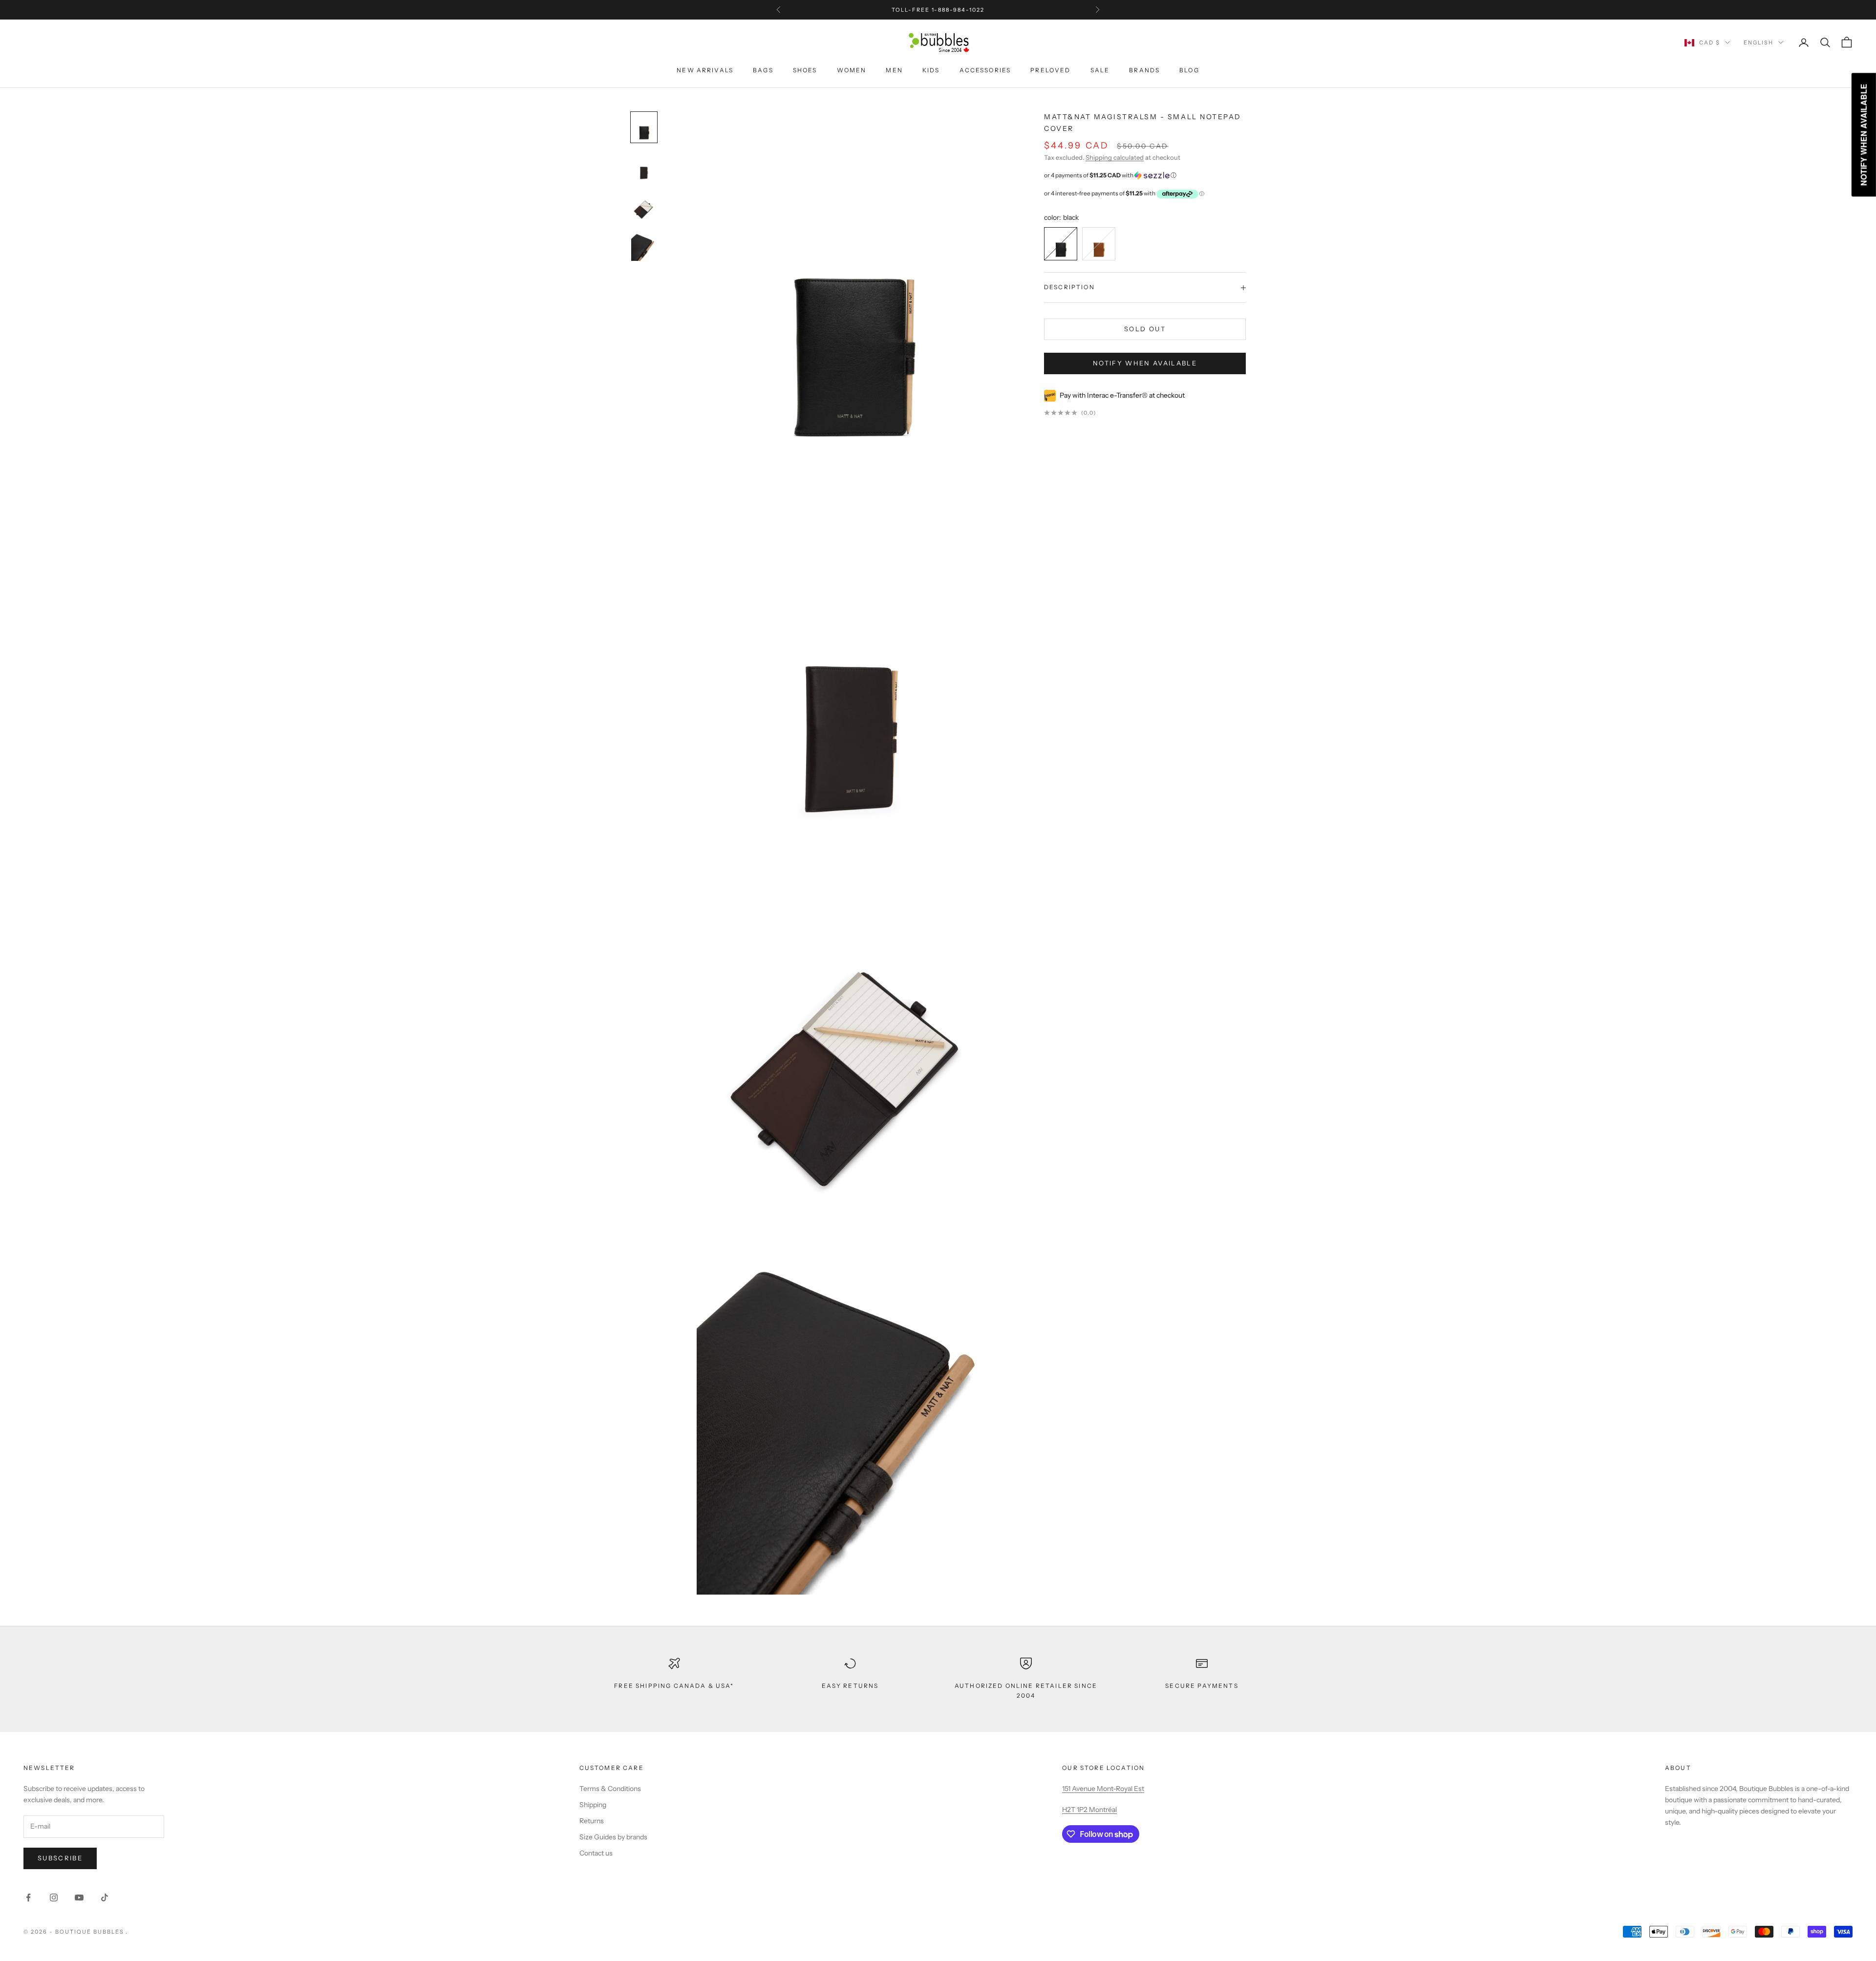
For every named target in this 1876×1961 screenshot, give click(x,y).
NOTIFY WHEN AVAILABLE (1145, 363)
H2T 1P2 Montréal (1089, 1810)
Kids (931, 70)
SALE (1100, 70)
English (1759, 43)
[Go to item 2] (644, 206)
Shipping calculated (1115, 158)
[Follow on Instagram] (54, 1897)
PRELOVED (1050, 70)
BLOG (1189, 70)
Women (852, 70)
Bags (763, 70)
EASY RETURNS (850, 1686)
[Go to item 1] (644, 167)
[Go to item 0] (644, 127)
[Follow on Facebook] (28, 1897)
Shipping (593, 1805)
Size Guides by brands (613, 1837)
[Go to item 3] (644, 246)
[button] (1145, 175)
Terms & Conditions (610, 1789)
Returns (592, 1821)
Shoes (805, 70)
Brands (1144, 70)
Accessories (985, 70)
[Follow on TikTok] (105, 1897)
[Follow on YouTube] (79, 1897)
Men (894, 70)
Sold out (1145, 329)
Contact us (596, 1853)
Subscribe (60, 1858)
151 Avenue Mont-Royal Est (1103, 1789)
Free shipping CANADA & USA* (674, 1686)
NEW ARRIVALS (705, 70)
